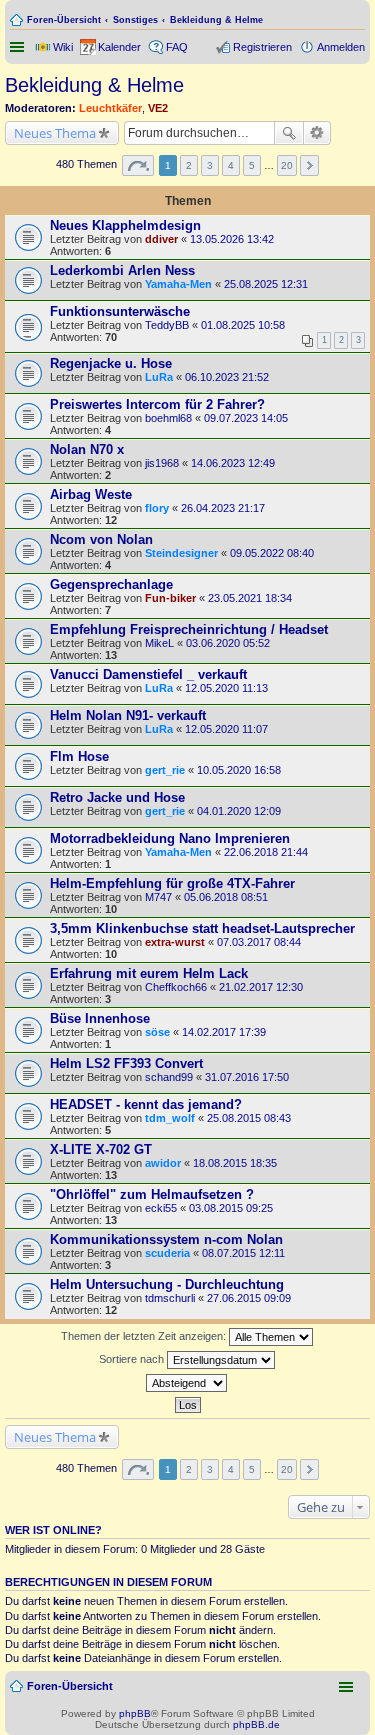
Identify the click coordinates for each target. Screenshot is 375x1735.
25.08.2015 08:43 (249, 1118)
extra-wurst (175, 942)
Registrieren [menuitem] (262, 47)
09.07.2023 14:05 (246, 418)
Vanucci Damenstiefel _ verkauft (148, 674)
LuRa (159, 377)
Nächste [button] (309, 165)
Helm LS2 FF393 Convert (126, 1063)
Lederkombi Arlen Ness (122, 270)
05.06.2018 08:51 (226, 897)
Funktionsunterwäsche (120, 311)
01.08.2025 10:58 (243, 325)
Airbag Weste (91, 494)
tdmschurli (170, 1298)
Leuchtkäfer (110, 108)
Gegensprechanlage (111, 584)
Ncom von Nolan (101, 539)
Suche (289, 133)
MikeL (159, 643)
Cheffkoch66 (176, 987)
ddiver (161, 239)
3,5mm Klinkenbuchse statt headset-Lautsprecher (202, 928)
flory (157, 508)
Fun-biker (170, 598)
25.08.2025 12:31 (266, 284)
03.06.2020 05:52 (228, 643)
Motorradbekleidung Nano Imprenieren (170, 838)
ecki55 (161, 1208)
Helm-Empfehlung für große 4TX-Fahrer (172, 883)
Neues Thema (55, 133)
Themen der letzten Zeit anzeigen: (145, 1336)
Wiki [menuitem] (63, 47)
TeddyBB (167, 325)
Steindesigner (181, 553)
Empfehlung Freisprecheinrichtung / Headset (189, 629)
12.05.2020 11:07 (226, 729)
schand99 (169, 1077)
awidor (163, 1163)
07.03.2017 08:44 (259, 942)
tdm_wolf (170, 1118)
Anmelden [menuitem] (341, 47)
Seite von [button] (138, 165)
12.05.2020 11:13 (226, 688)
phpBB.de (256, 1724)
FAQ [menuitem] (177, 47)
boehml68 (168, 418)
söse (157, 1032)
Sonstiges (135, 20)
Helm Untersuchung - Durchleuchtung (167, 1284)
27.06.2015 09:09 (249, 1298)
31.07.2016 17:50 (247, 1077)
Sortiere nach (133, 1359)
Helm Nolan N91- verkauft (128, 715)
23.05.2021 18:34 (250, 598)
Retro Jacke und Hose (117, 797)
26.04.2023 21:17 (223, 508)
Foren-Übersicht (64, 20)
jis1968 (162, 463)
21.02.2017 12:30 (261, 987)
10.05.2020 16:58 (239, 770)
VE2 (158, 108)
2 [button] (189, 165)
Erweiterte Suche (317, 133)
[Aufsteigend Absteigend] (187, 1383)
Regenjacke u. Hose (111, 363)
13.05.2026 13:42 (232, 239)
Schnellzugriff (19, 47)
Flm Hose (79, 756)
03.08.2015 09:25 (231, 1208)
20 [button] (287, 165)
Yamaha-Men (178, 284)
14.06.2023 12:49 (233, 463)
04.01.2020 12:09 (239, 811)
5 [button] (252, 165)
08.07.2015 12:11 (243, 1253)
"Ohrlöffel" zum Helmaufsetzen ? (152, 1194)
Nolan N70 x (87, 449)
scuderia (167, 1253)
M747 (158, 897)
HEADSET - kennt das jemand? (146, 1104)
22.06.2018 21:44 (266, 852)
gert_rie (165, 770)
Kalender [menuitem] (119, 47)
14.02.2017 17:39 (224, 1032)
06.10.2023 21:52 (227, 377)
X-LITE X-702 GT (101, 1149)
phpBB (135, 1713)
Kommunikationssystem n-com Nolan (166, 1239)
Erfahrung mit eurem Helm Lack (149, 973)
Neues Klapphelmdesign (125, 225)
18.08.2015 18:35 (235, 1163)
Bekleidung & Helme (216, 20)
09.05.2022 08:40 (272, 553)
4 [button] (231, 165)
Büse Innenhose (100, 1018)
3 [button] (210, 165)
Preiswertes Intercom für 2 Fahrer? (157, 404)
